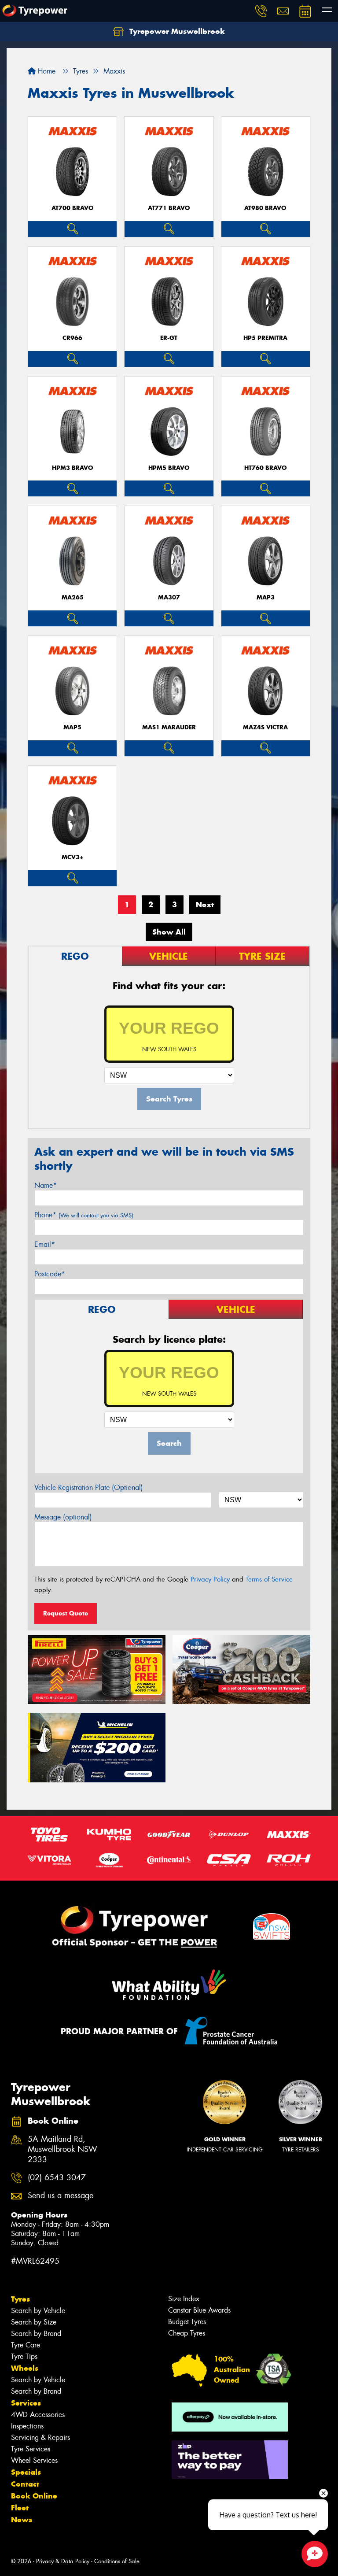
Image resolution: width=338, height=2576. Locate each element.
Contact (25, 2484)
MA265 (73, 597)
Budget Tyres (187, 2322)
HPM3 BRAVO (73, 468)
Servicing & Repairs (40, 2437)
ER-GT (169, 338)
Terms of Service (269, 1579)
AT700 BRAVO (73, 208)
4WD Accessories (38, 2415)
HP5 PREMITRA (265, 338)
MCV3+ (73, 857)
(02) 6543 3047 (57, 2178)
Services (26, 2403)
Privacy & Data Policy (63, 2561)
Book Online (34, 2496)
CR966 (72, 338)
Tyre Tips (24, 2356)
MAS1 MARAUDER (169, 727)
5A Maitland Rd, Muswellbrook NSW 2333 (62, 2149)
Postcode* (50, 1274)
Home (46, 71)
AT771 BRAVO (169, 208)
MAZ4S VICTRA (265, 727)
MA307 (169, 597)
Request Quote (66, 1613)
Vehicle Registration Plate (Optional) (89, 1488)
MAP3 (266, 597)
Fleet (20, 2508)
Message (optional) (63, 1517)
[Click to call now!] (261, 11)
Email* (45, 1244)
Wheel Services (34, 2460)
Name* (46, 1185)
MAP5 (72, 727)
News (22, 2520)
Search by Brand (36, 2334)
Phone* (84, 1215)
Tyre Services (31, 2449)
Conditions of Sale (117, 2561)
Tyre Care (26, 2345)
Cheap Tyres (187, 2333)
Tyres (20, 2299)
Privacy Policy (210, 1579)
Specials (26, 2472)
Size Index (184, 2299)
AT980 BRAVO (265, 208)
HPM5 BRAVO (169, 468)
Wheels (25, 2368)
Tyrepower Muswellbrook (176, 31)
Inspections (27, 2426)
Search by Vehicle (38, 2311)
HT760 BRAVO (266, 468)
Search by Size (34, 2322)
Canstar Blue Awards (199, 2310)
